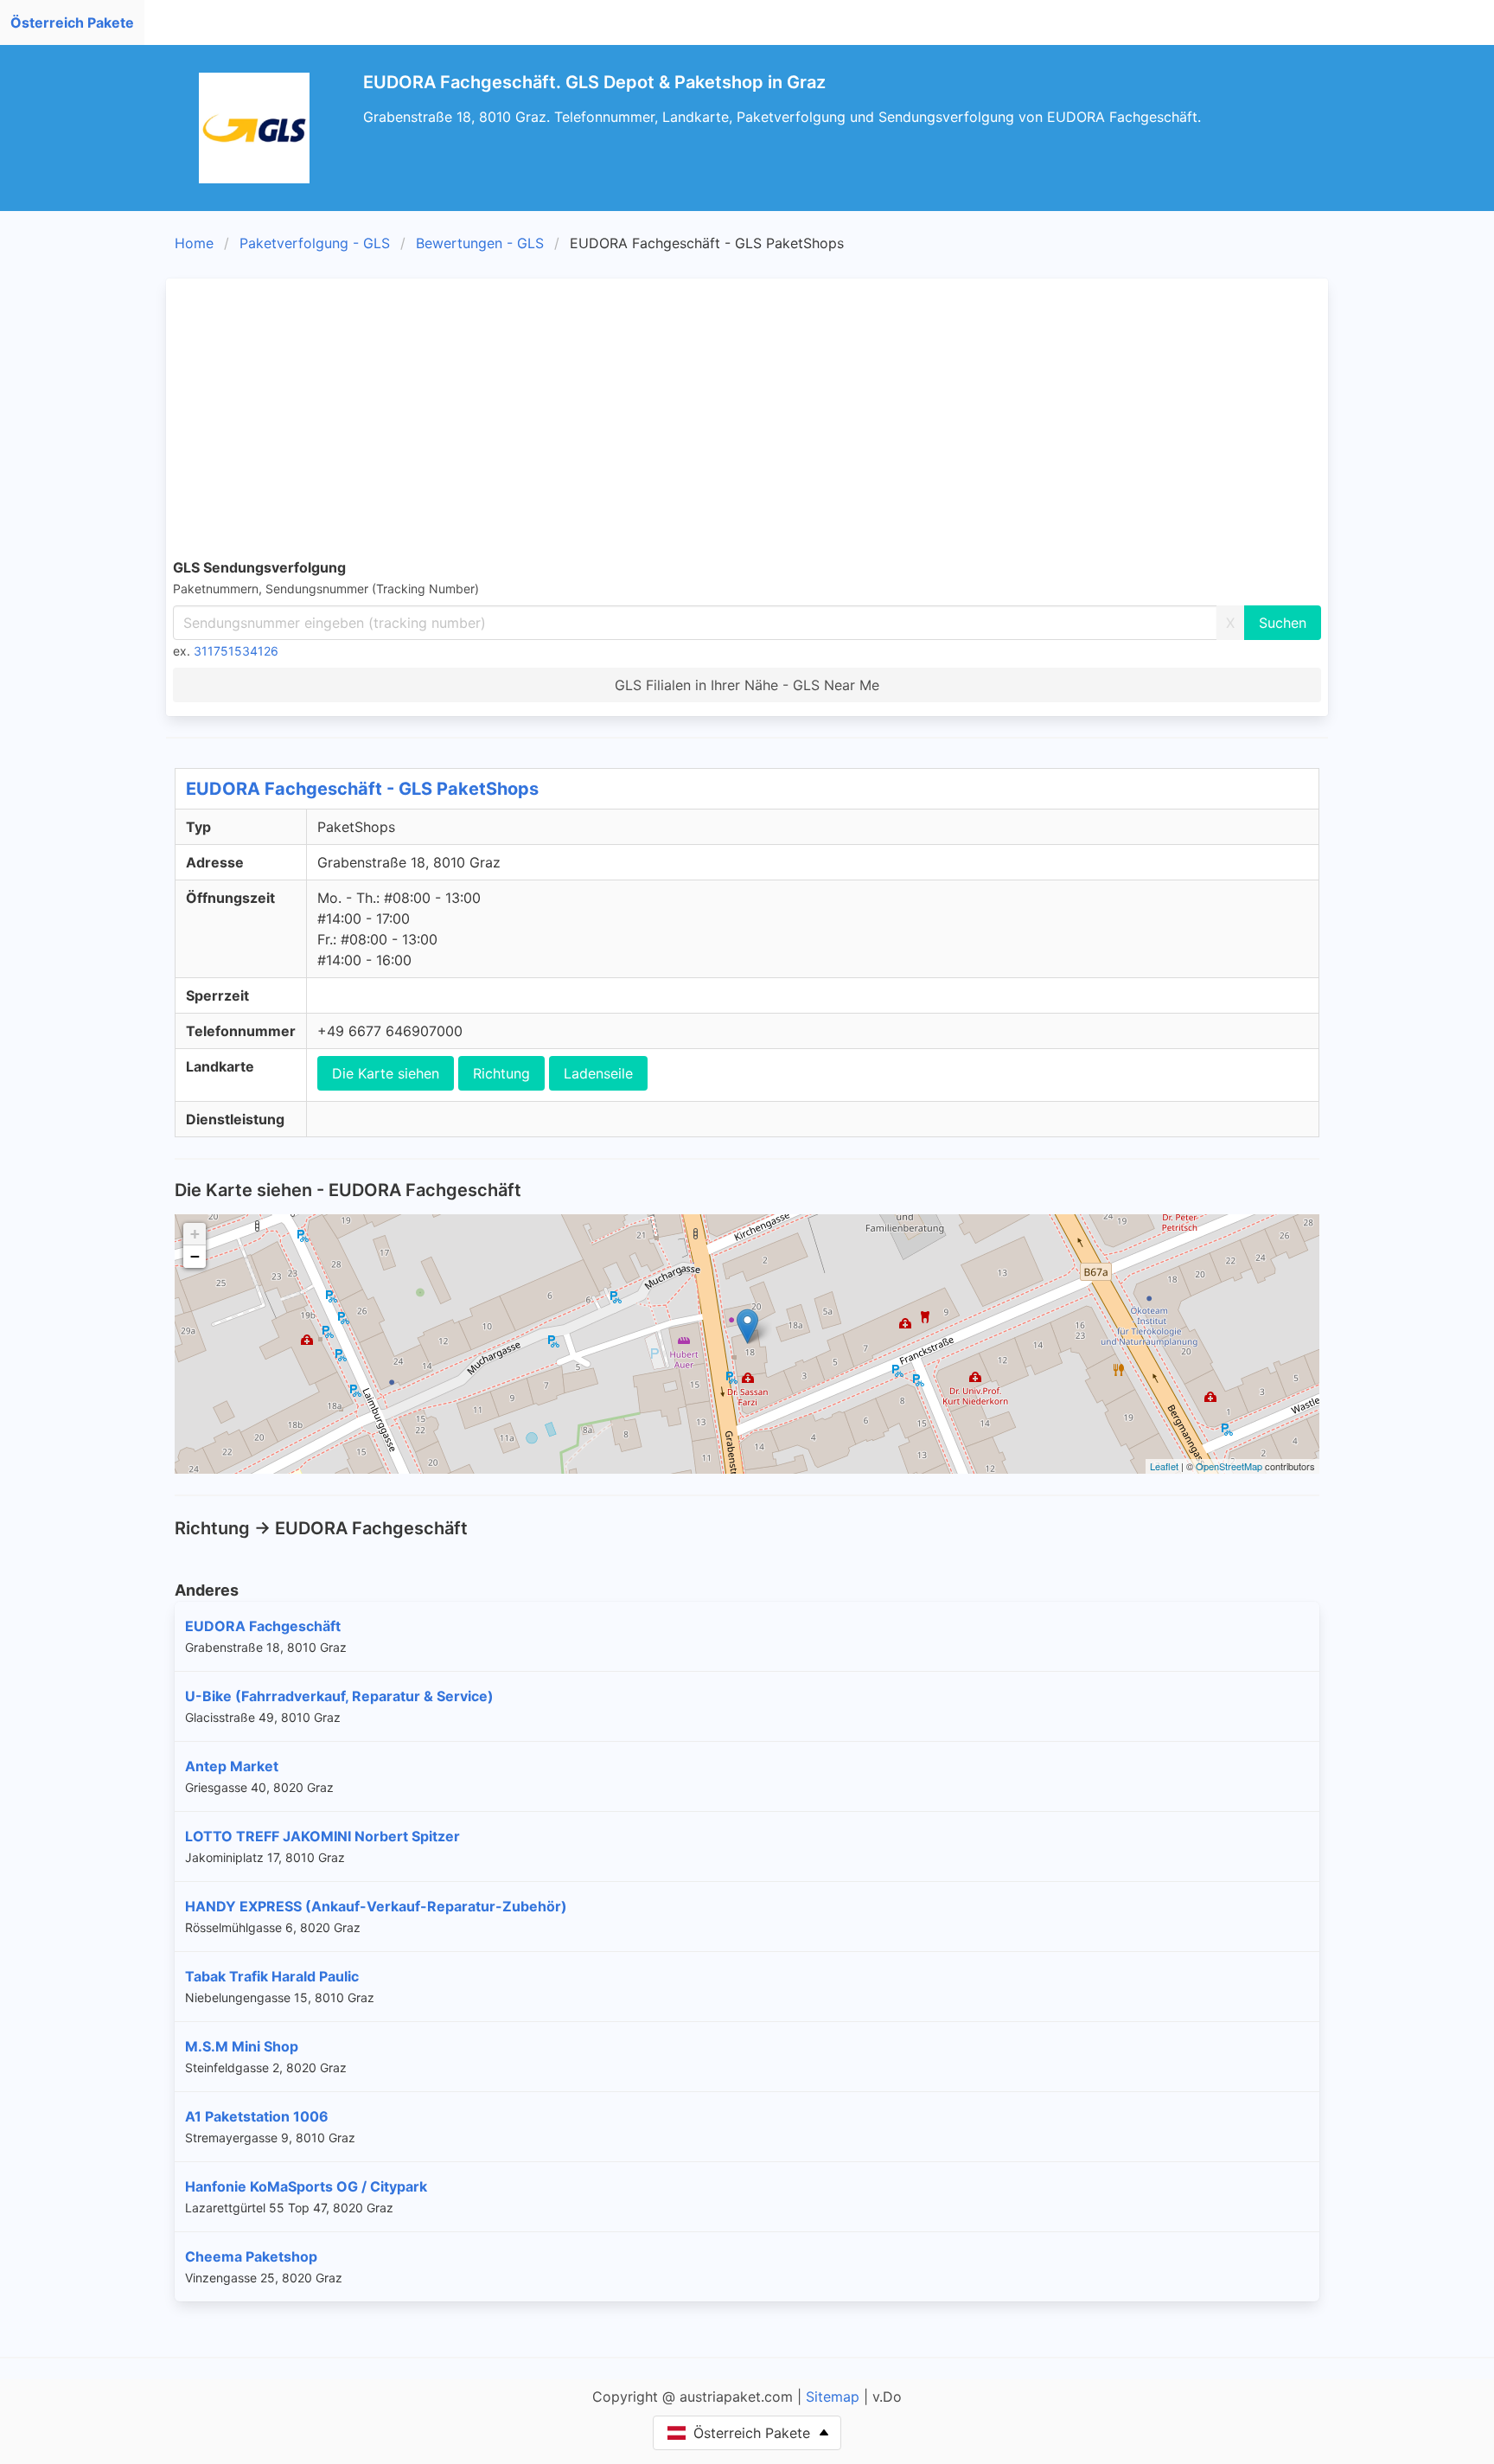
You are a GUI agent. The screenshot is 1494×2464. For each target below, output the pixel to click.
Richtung (501, 1073)
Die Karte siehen (386, 1073)
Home (194, 243)
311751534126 (236, 651)
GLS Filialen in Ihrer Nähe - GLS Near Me (747, 685)
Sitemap (833, 2397)
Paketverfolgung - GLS (315, 243)
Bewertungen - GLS (480, 243)
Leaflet (1164, 1466)
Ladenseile (598, 1073)
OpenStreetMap (1229, 1466)
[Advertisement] (747, 415)
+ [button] (195, 1234)
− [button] (195, 1256)
